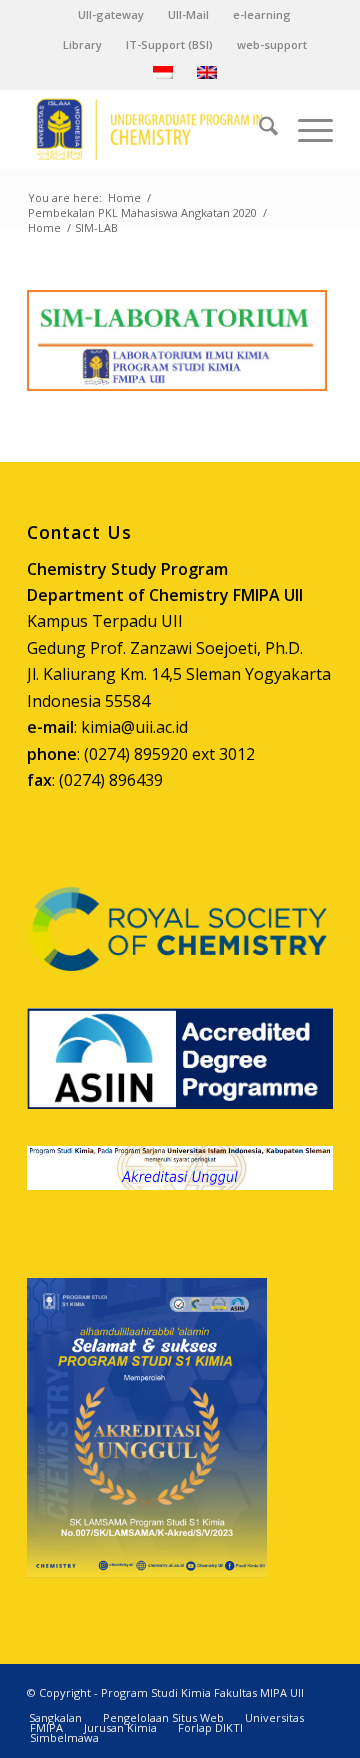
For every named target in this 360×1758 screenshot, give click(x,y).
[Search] (258, 129)
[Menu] (305, 129)
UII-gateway (111, 14)
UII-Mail (188, 14)
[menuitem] (111, 15)
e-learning (262, 14)
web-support (272, 44)
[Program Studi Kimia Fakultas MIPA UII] (149, 129)
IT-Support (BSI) (169, 44)
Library (82, 44)
